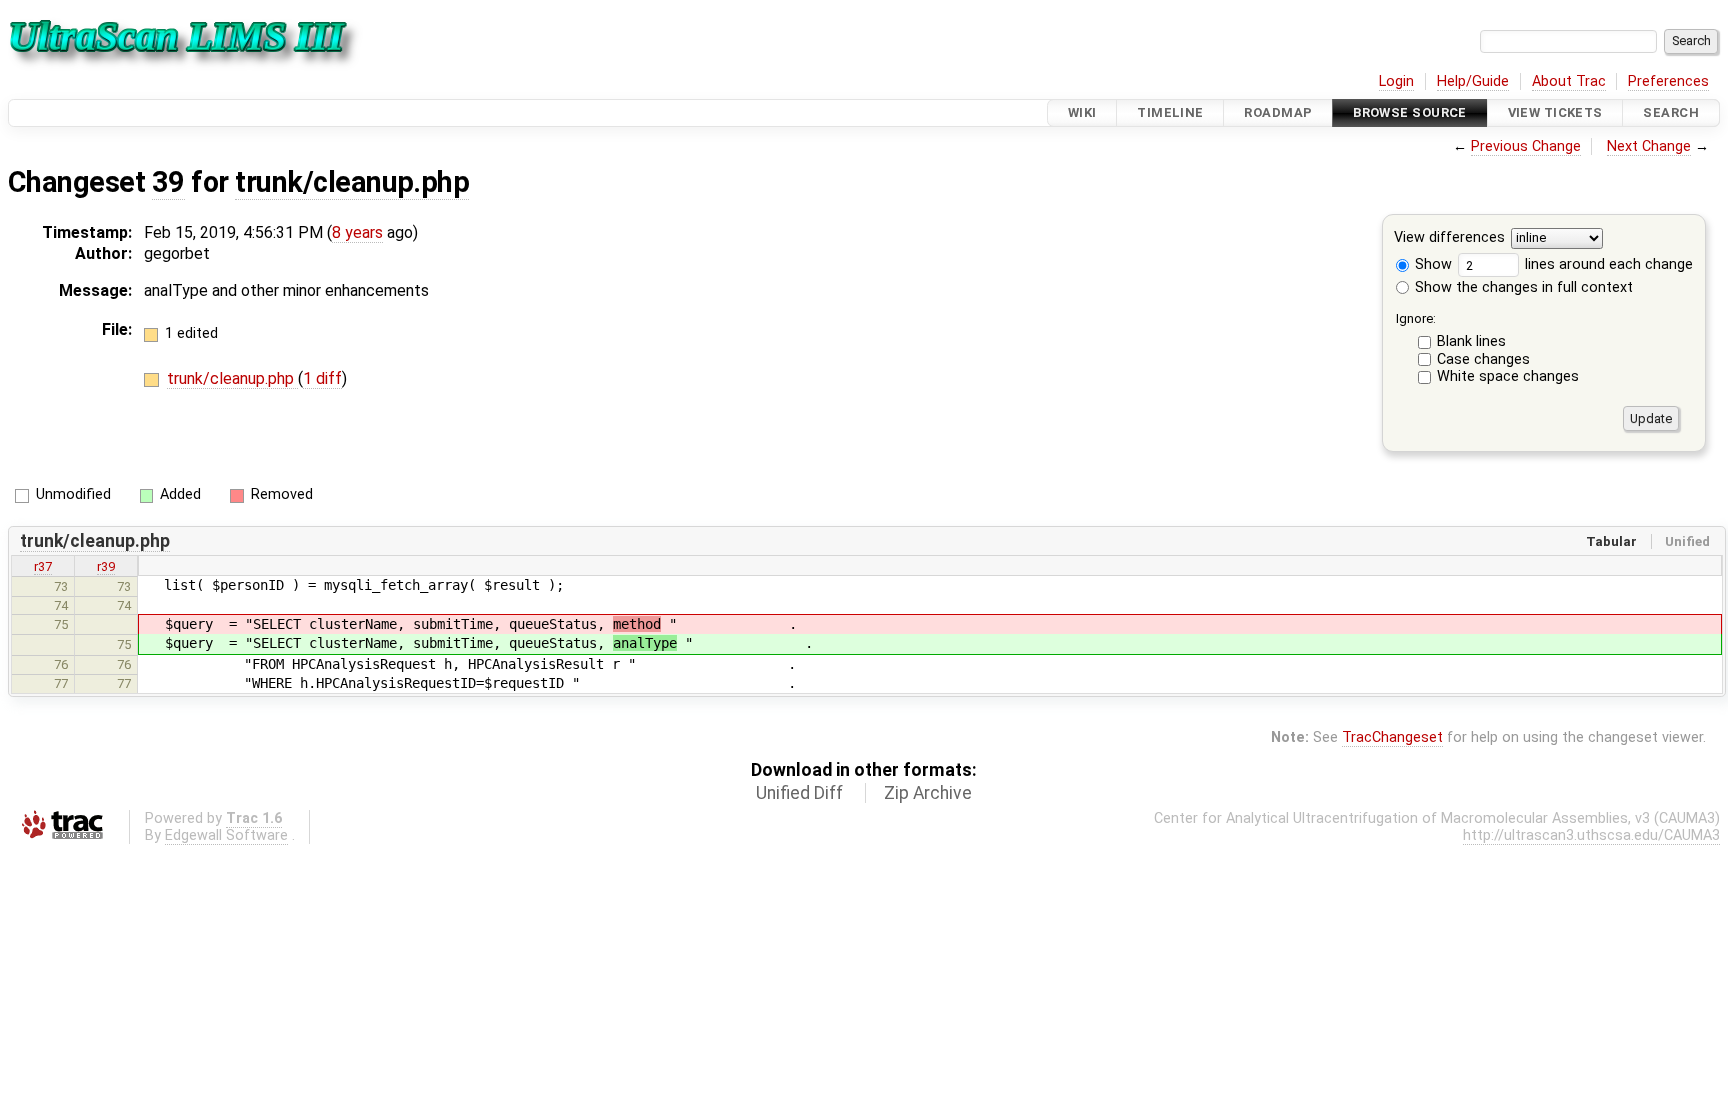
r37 (43, 566)
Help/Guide (1473, 81)
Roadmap (1278, 112)
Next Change (1649, 146)
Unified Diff (799, 793)
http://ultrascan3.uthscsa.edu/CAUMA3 (1591, 835)
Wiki (1082, 112)
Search (1671, 112)
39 (168, 182)
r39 (106, 566)
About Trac (1569, 81)
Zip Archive (928, 793)
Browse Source (1410, 112)
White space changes (1508, 376)
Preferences (1668, 81)
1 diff (322, 378)
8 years (357, 232)
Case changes (1483, 359)
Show (1431, 264)
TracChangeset (1392, 737)
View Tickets (1555, 112)
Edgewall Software (226, 835)
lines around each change (1607, 264)
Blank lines (1471, 341)
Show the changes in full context (1522, 287)
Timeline (1170, 112)
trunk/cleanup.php (352, 182)
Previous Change (1526, 146)
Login (1396, 81)
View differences (1449, 238)
